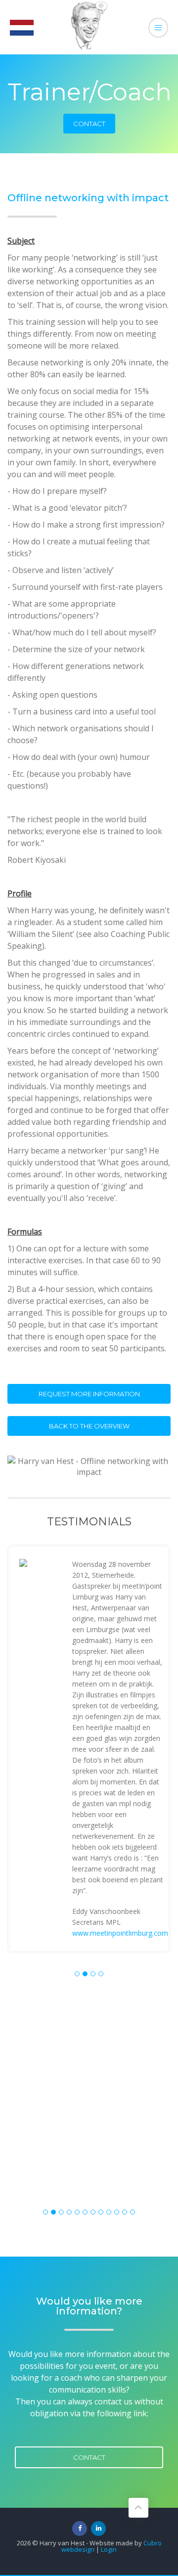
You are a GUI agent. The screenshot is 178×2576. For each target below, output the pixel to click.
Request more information (89, 1394)
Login (109, 2549)
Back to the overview (89, 1426)
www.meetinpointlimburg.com (120, 1933)
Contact (89, 124)
